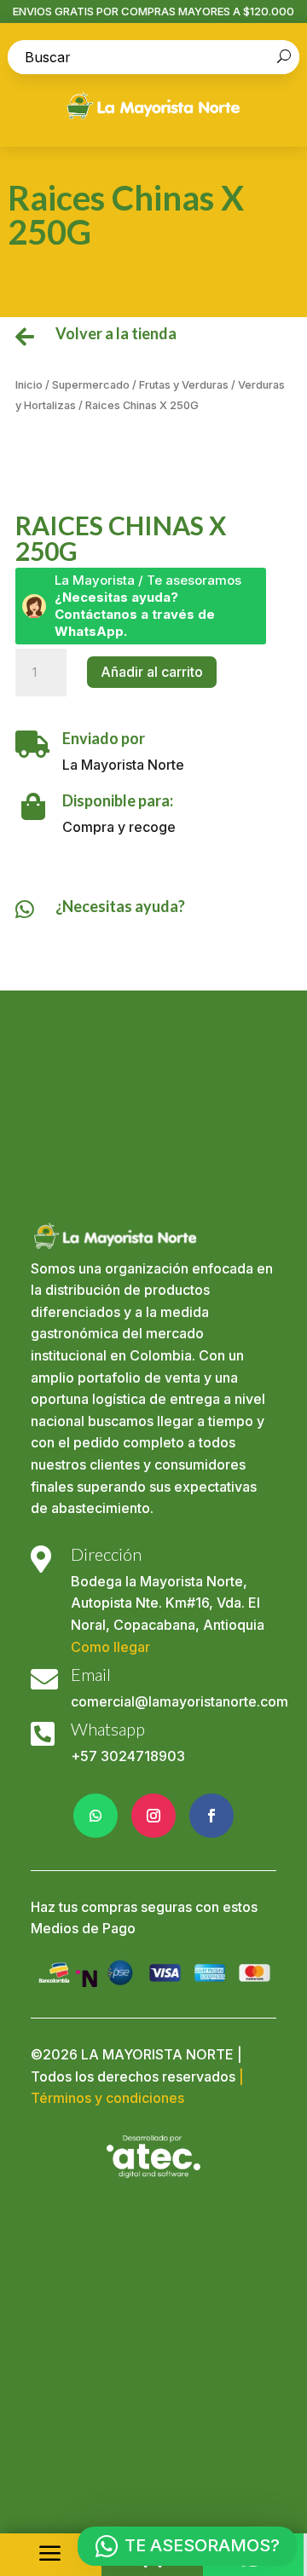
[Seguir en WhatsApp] (96, 1816)
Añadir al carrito (152, 672)
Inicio (29, 385)
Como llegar (110, 1647)
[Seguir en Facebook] (211, 1816)
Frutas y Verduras (184, 385)
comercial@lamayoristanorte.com (180, 1701)
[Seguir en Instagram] (153, 1816)
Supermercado (91, 385)
